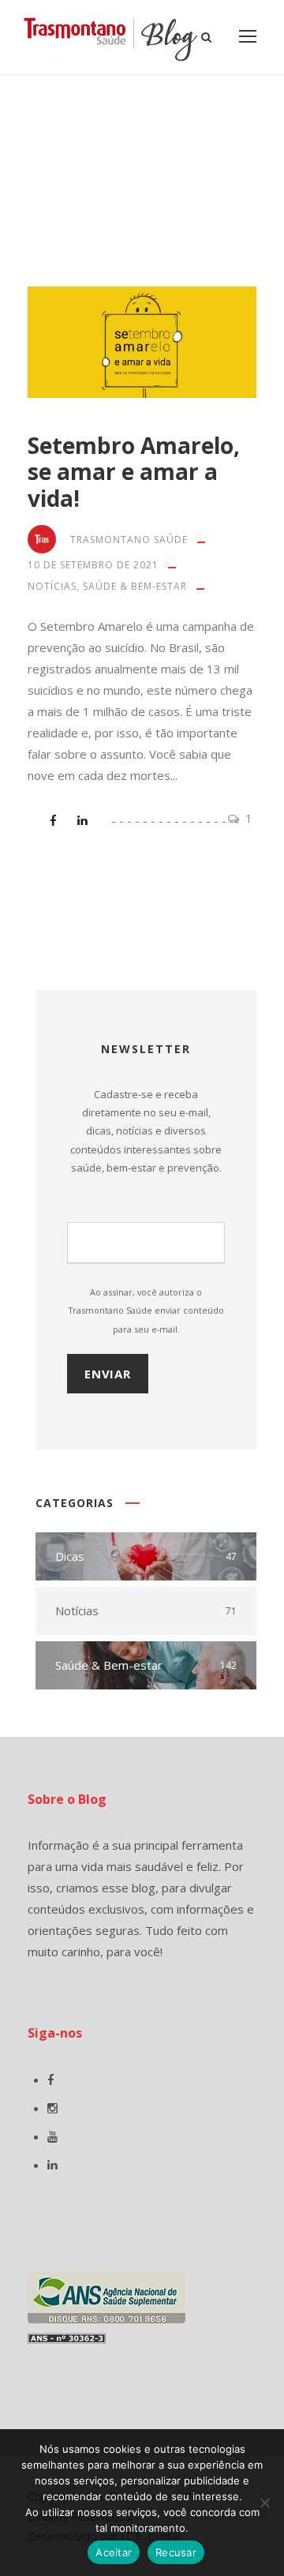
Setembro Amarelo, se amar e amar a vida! (134, 472)
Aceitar (114, 2552)
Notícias (52, 586)
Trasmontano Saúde (129, 540)
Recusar (176, 2552)
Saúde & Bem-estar (135, 586)
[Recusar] (264, 2503)
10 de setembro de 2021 (93, 565)
